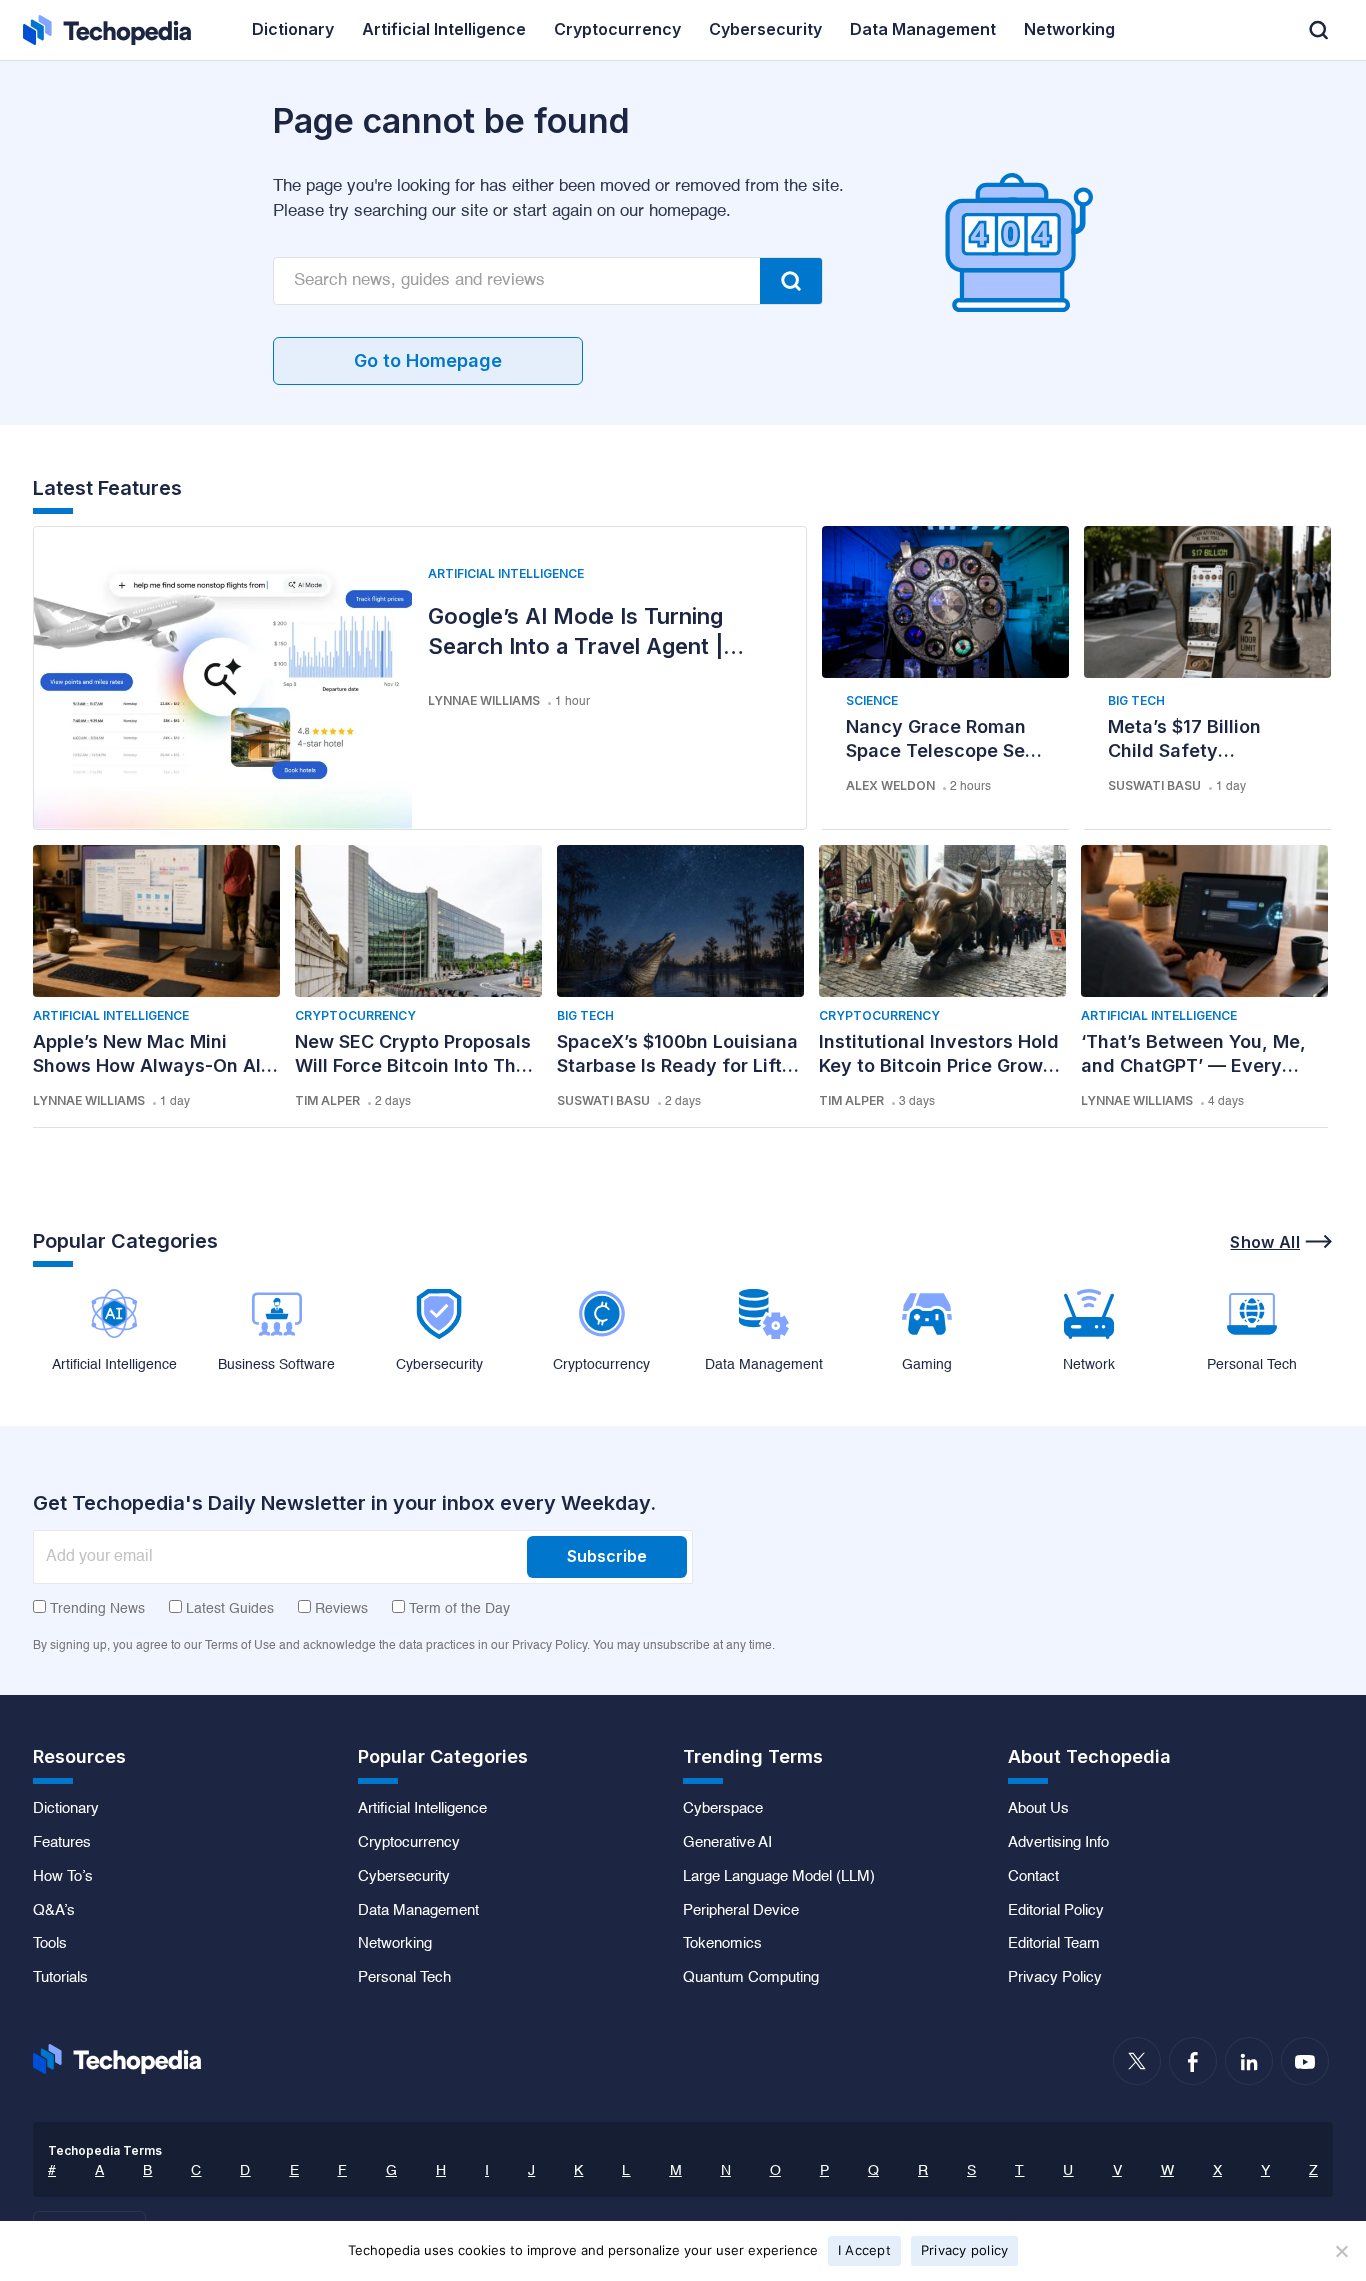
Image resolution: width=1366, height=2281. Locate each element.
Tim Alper (327, 1100)
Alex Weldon (890, 785)
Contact (1033, 1877)
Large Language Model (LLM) (779, 1877)
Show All (1265, 1242)
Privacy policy (965, 2250)
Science (872, 700)
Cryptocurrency (355, 1015)
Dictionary (66, 1809)
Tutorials (60, 1978)
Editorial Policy (1056, 1911)
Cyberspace (723, 1809)
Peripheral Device (741, 1911)
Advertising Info (1058, 1843)
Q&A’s (54, 1911)
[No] (1341, 2251)
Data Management (418, 1911)
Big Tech (1136, 700)
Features (62, 1843)
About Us (1038, 1809)
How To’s (63, 1877)
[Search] (791, 281)
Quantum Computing (751, 1978)
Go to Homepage (428, 360)
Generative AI (727, 1843)
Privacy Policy (1055, 1978)
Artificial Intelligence (506, 573)
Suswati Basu (1154, 785)
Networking (395, 1944)
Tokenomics (722, 1944)
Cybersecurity (404, 1877)
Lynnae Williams (484, 700)
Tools (50, 1944)
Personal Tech (404, 1978)
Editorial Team (1054, 1944)
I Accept (864, 2250)
